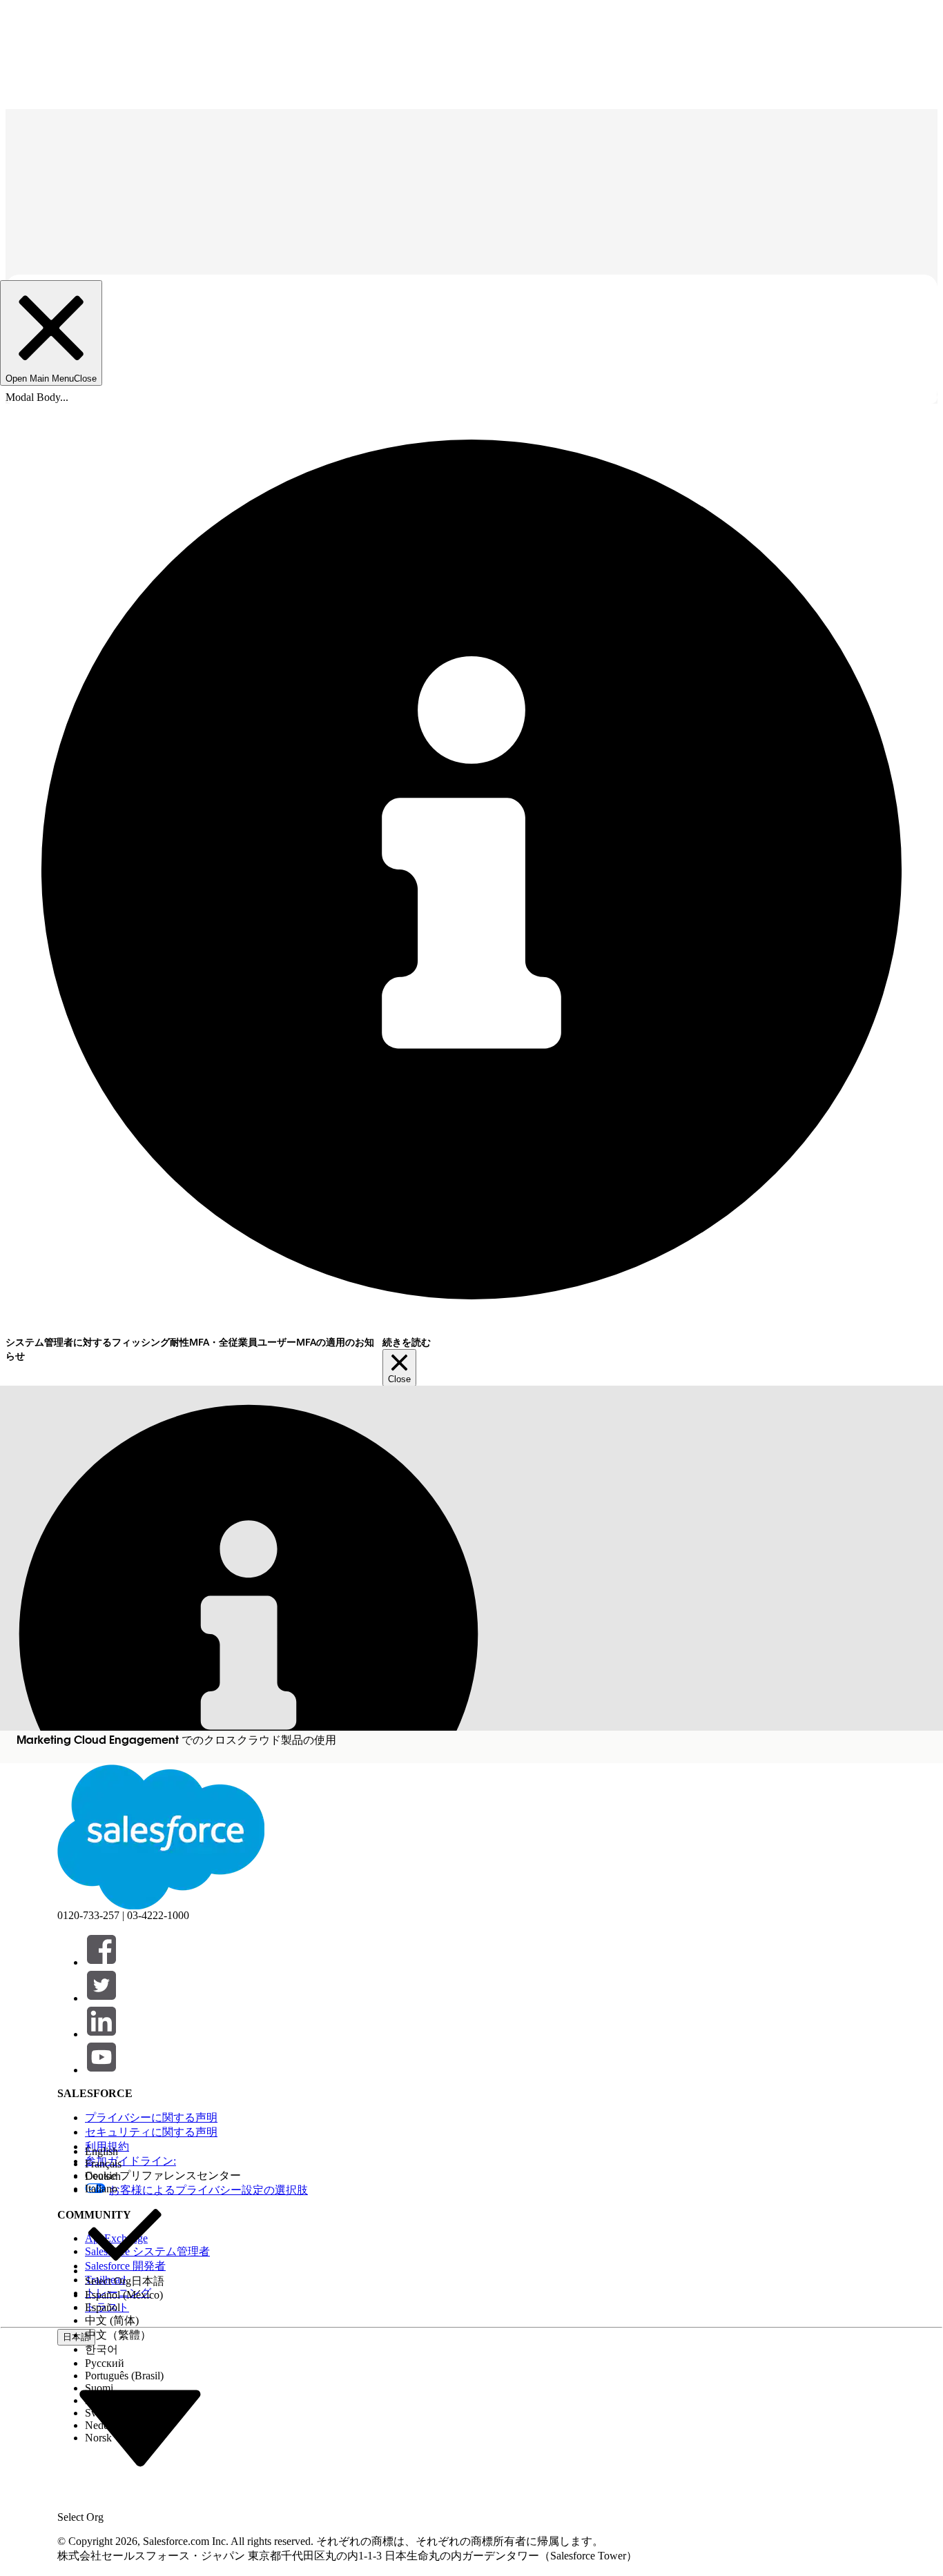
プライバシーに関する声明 (151, 2117)
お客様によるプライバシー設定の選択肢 (208, 2190)
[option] (125, 2152)
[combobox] (140, 2426)
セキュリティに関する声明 (151, 2132)
